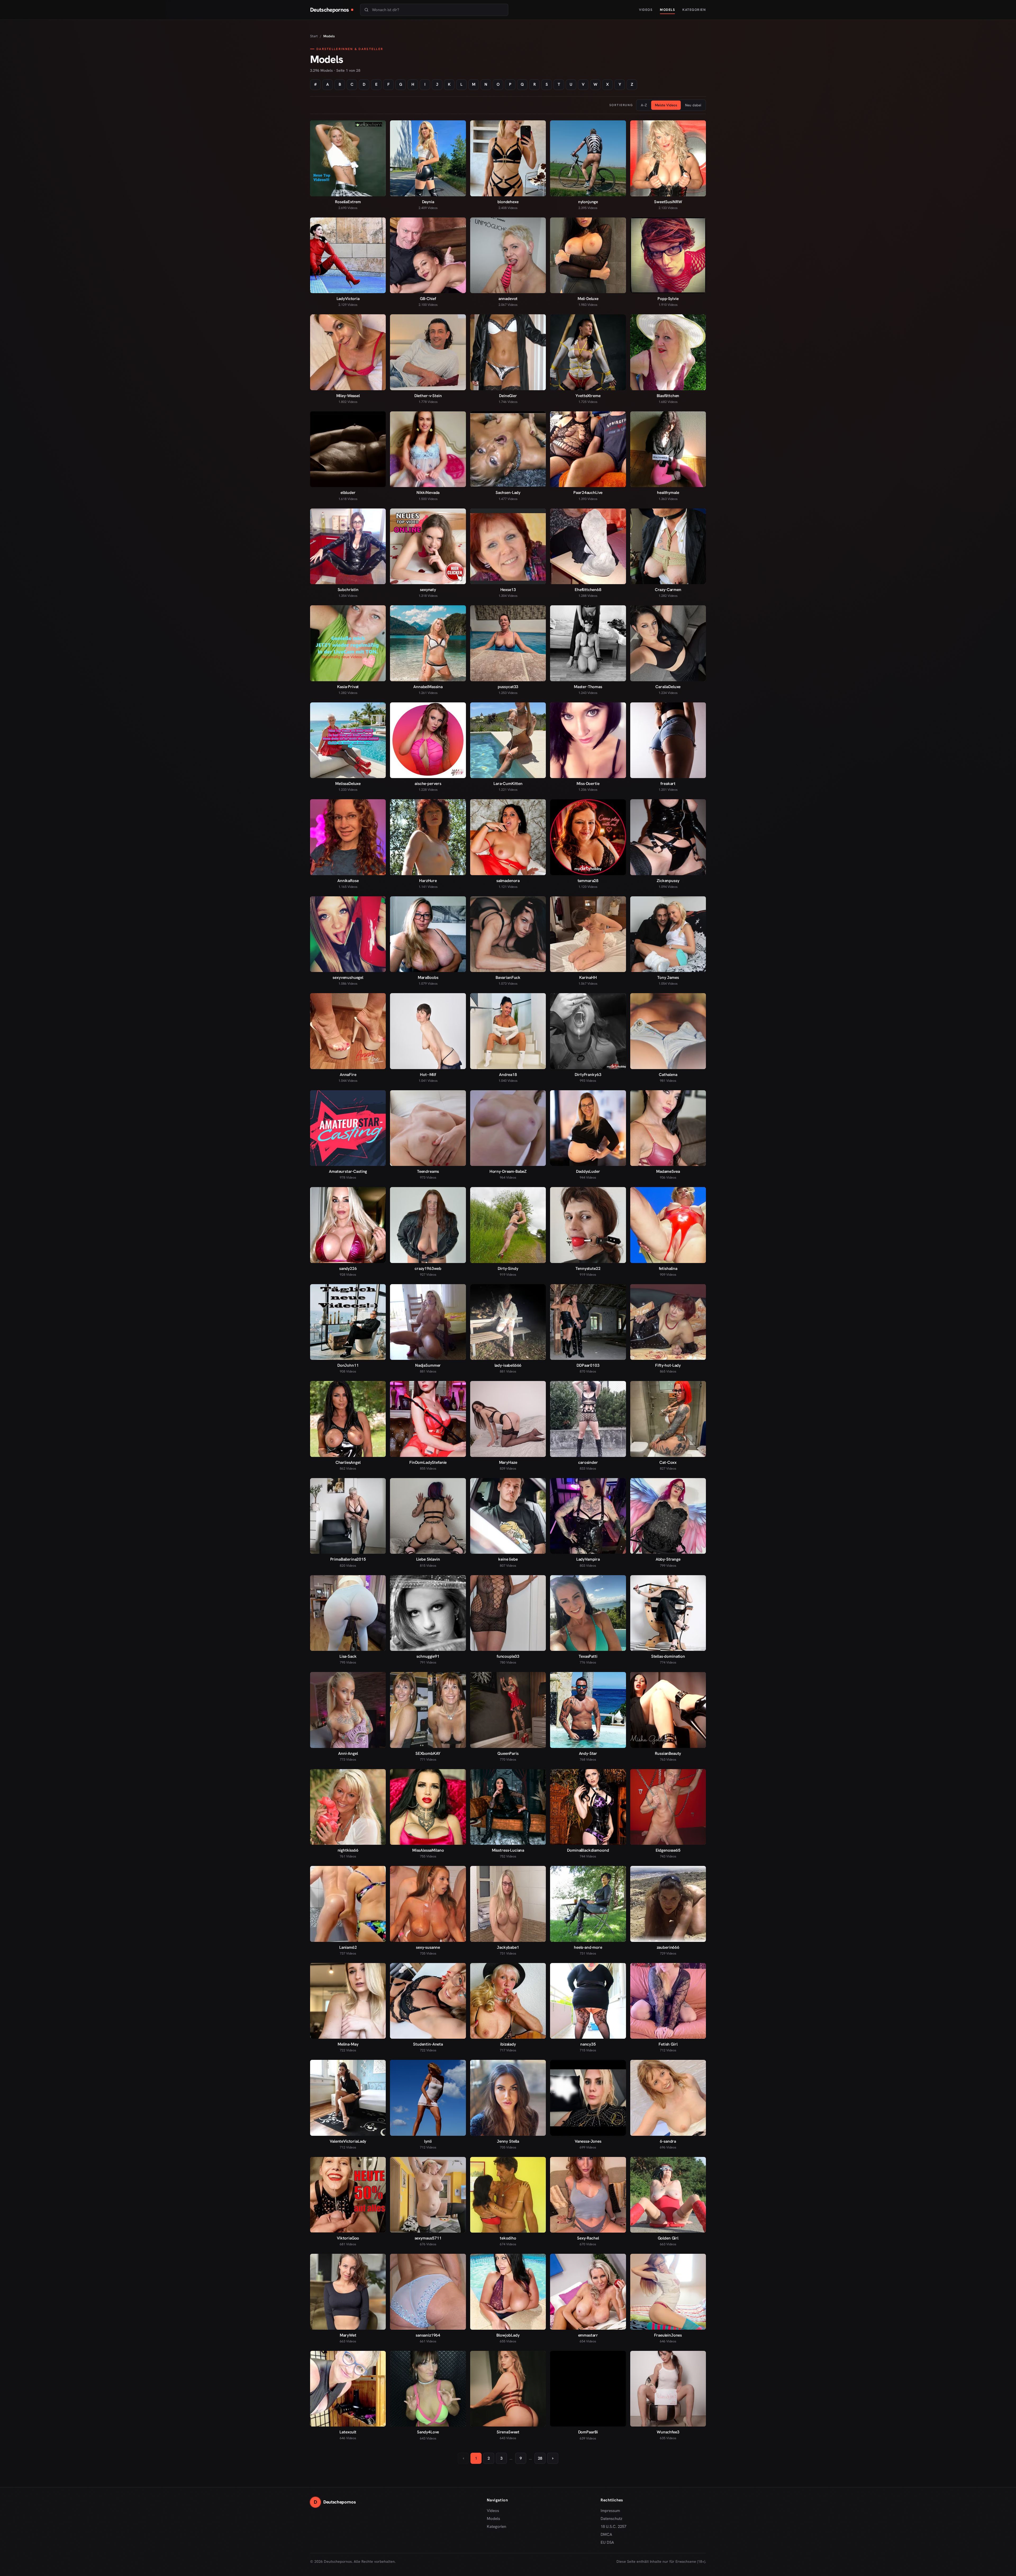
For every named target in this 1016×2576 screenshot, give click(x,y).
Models (667, 10)
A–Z (644, 105)
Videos (646, 10)
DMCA (606, 2534)
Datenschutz (611, 2519)
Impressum (610, 2511)
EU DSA (607, 2542)
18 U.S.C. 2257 (613, 2527)
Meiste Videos (666, 105)
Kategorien (694, 10)
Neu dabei (693, 105)
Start (314, 36)
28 (540, 2458)
